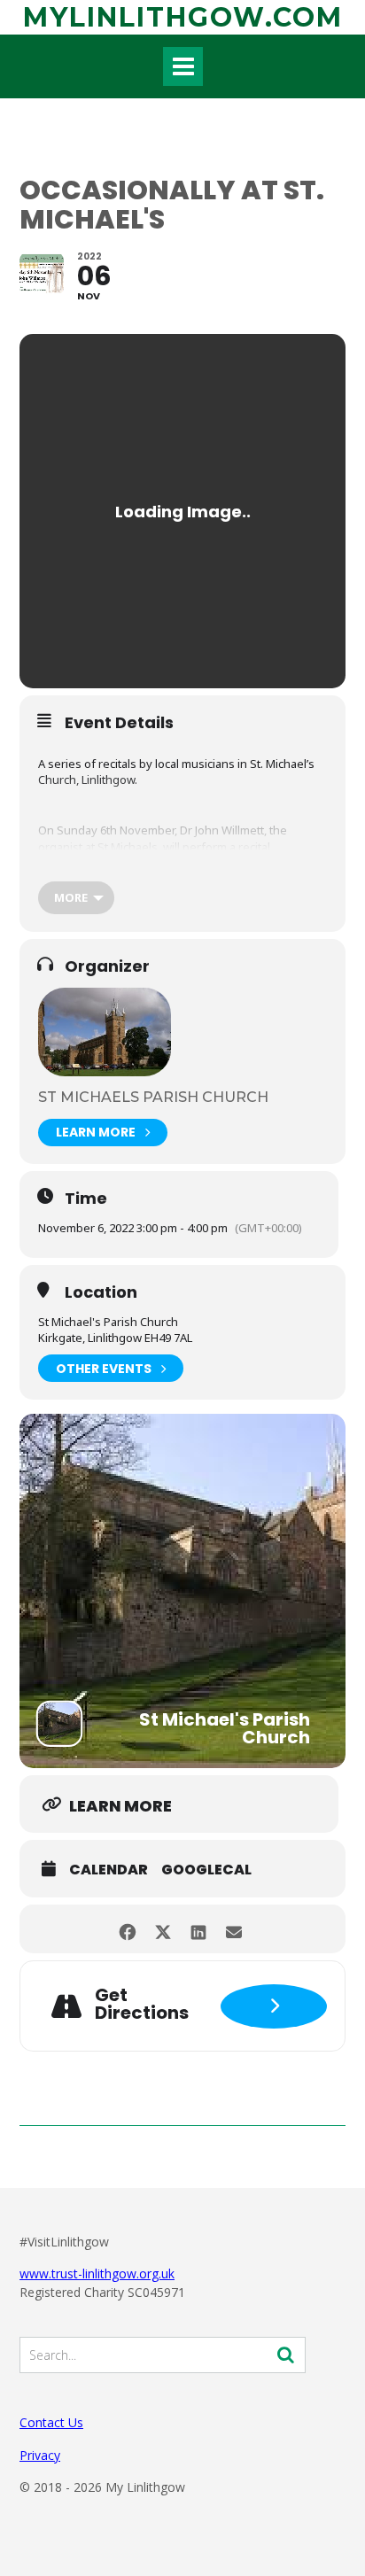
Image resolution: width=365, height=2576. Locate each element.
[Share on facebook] (127, 1929)
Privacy (40, 2455)
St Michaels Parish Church (153, 1097)
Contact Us (51, 2422)
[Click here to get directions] (274, 2006)
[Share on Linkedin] (198, 1929)
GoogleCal (206, 1870)
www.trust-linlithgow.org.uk (97, 2273)
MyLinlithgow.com (183, 17)
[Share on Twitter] (163, 1929)
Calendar (109, 1870)
